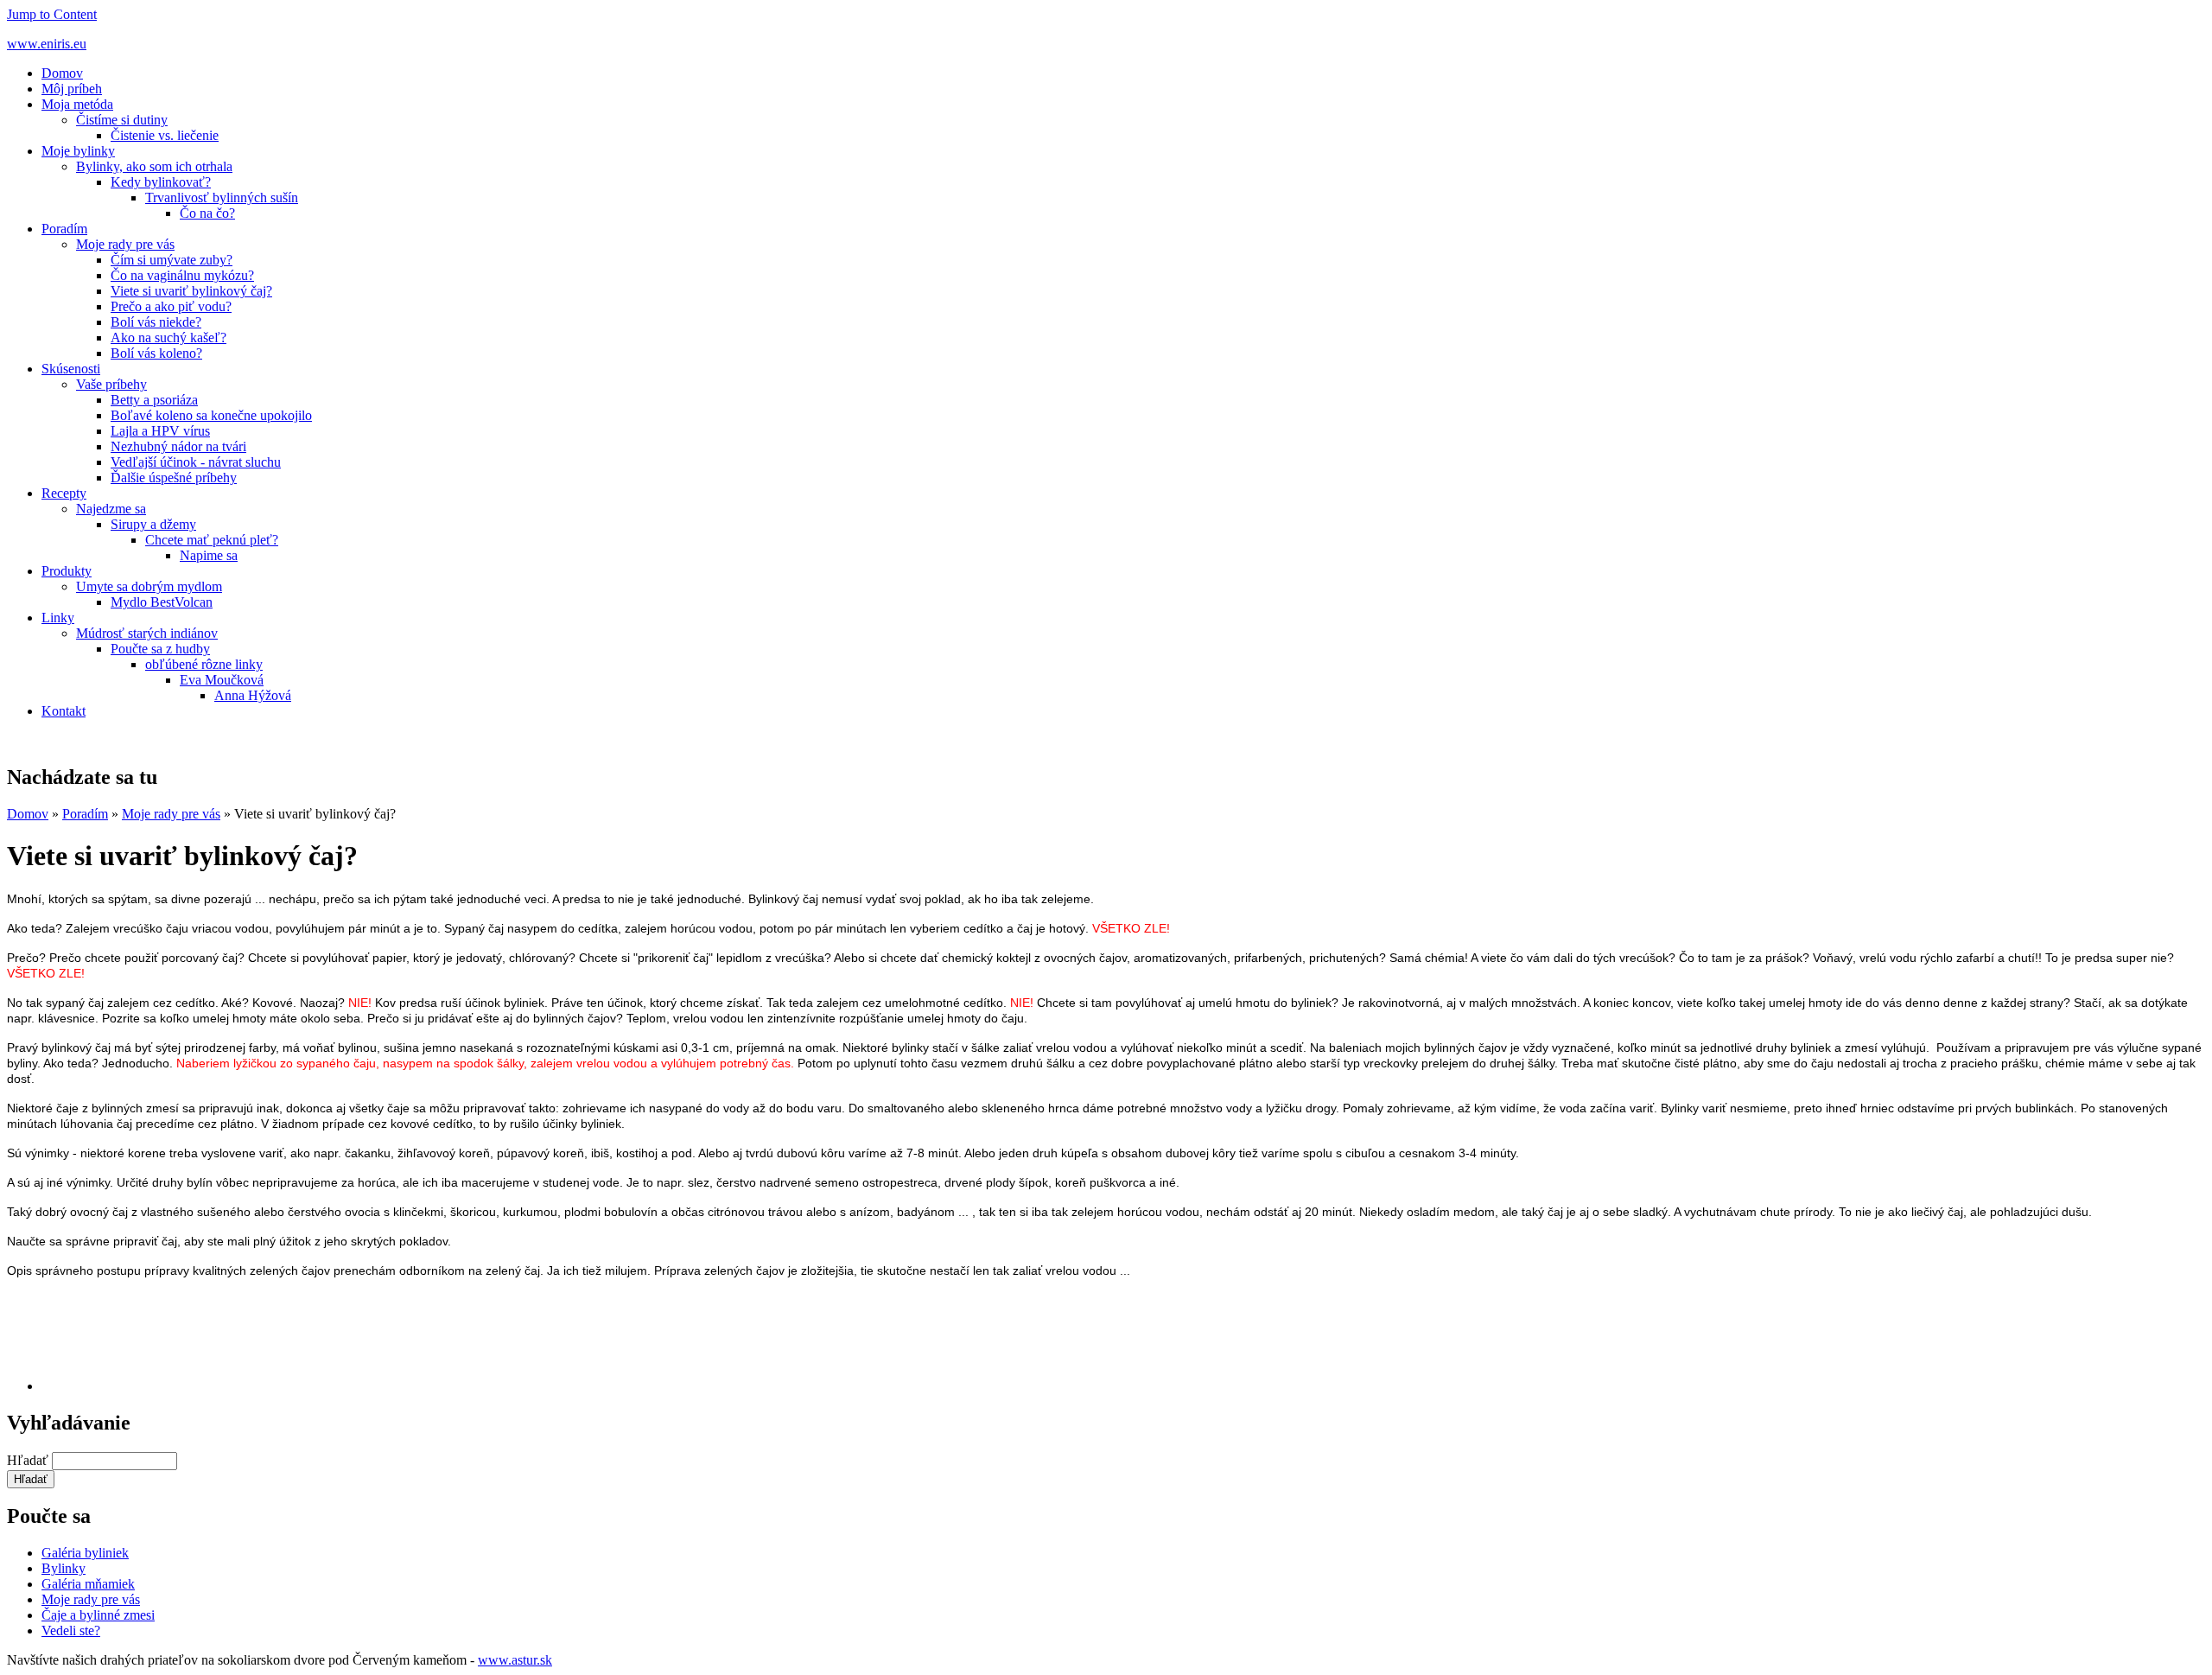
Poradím (64, 229)
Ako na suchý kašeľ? (168, 338)
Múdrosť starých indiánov (147, 633)
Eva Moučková (222, 680)
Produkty (67, 571)
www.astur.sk (515, 1660)
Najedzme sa (111, 509)
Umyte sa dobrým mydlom (149, 586)
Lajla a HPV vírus (160, 431)
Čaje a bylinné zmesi (98, 1615)
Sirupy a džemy (153, 524)
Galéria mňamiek (88, 1584)
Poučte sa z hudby (160, 649)
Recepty (64, 493)
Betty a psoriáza (154, 400)
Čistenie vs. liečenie (165, 135)
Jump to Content (52, 14)
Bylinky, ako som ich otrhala (154, 166)
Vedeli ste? (71, 1630)
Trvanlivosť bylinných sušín (222, 197)
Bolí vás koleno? (156, 353)
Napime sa (209, 555)
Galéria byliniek (85, 1553)
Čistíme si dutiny (122, 120)
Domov (62, 73)
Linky (58, 618)
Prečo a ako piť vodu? (171, 306)
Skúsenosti (71, 369)
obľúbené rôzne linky (204, 664)
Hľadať (29, 1460)
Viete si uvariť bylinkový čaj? (191, 291)
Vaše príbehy (111, 384)
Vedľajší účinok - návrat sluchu (196, 462)
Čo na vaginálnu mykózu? (182, 275)
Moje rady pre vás (125, 244)
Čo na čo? (207, 213)
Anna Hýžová (253, 695)
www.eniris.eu (47, 44)
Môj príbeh (72, 89)
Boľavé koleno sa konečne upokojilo (211, 415)
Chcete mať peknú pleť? (212, 540)
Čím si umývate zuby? (172, 260)
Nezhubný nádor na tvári (178, 446)
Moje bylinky (78, 151)
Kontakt (64, 711)
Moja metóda (77, 104)
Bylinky (64, 1568)
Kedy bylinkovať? (161, 182)
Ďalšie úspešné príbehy (174, 478)
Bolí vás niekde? (156, 322)
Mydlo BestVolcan (162, 602)
